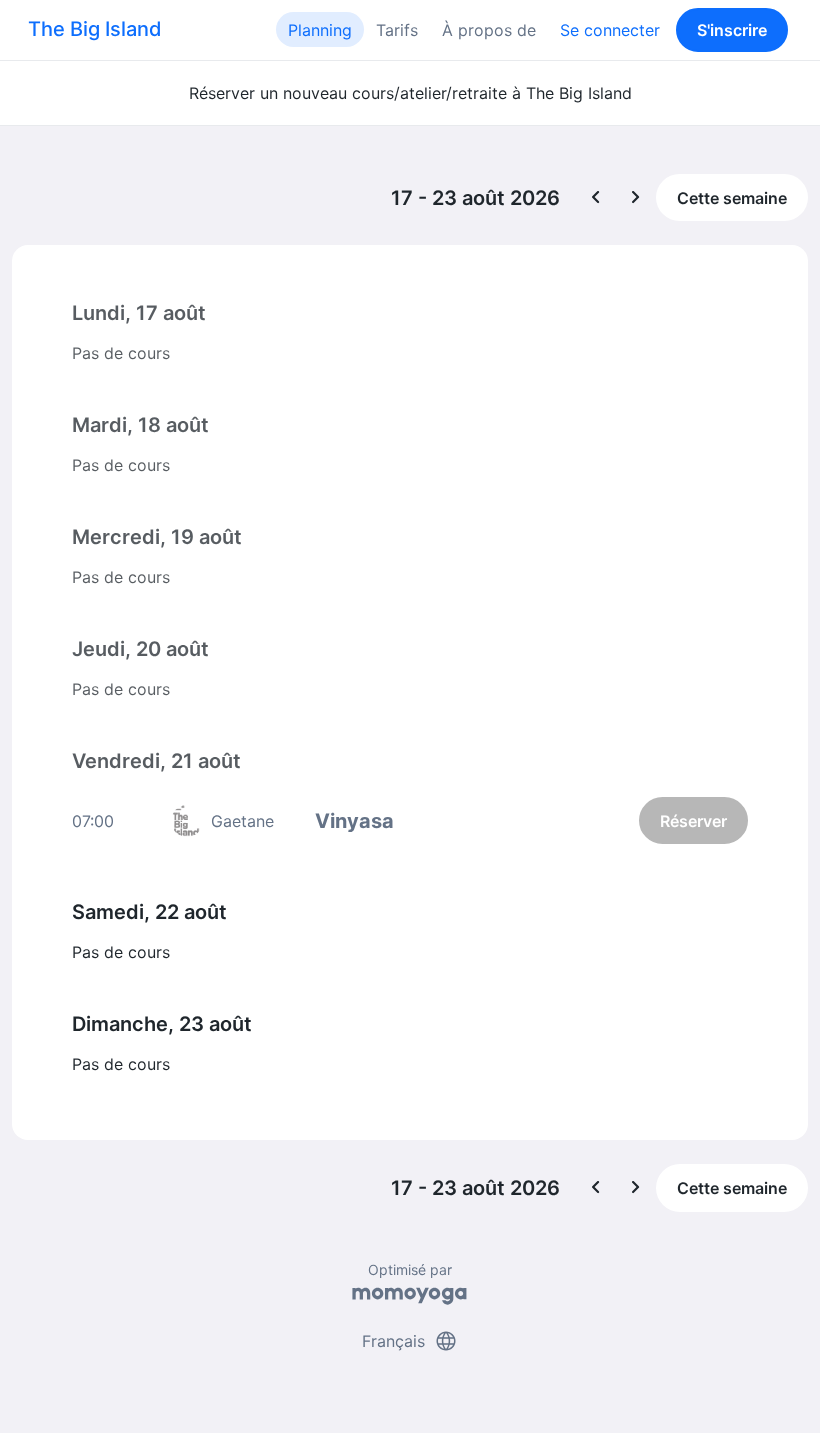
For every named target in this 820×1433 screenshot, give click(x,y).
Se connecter (610, 30)
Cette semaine (732, 198)
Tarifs (397, 30)
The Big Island (95, 29)
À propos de (489, 30)
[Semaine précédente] (596, 198)
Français (410, 1341)
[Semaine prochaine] (636, 198)
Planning (320, 30)
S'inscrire (732, 30)
